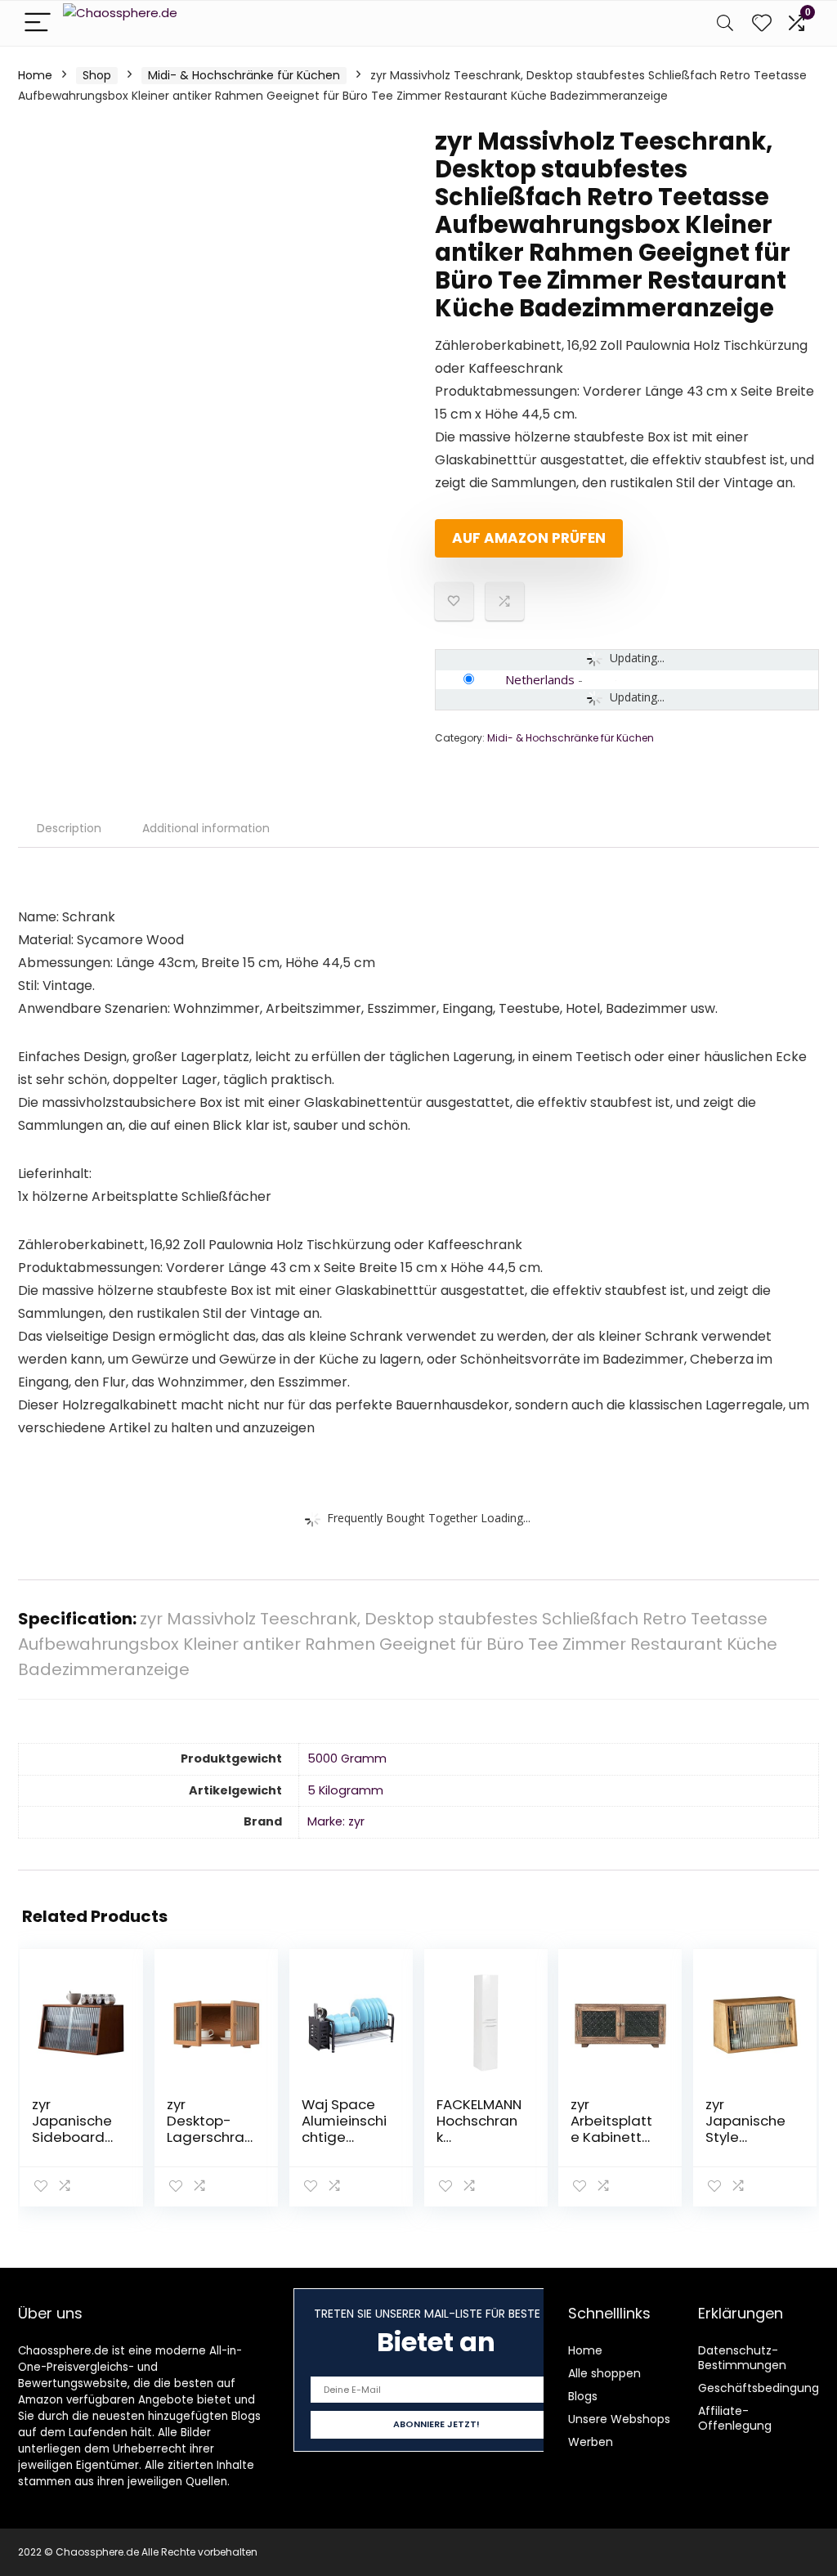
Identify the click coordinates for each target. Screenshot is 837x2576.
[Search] (725, 23)
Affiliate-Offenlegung (735, 2418)
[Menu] (38, 23)
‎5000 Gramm (347, 1758)
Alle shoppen (604, 2373)
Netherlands (540, 679)
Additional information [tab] (206, 828)
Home (35, 75)
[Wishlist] (762, 23)
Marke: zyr (336, 1821)
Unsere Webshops (619, 2419)
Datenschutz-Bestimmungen (742, 2358)
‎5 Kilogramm (345, 1790)
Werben (591, 2442)
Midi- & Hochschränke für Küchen (244, 75)
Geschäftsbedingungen (766, 2388)
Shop (97, 75)
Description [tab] (69, 828)
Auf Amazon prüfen (529, 538)
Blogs (583, 2396)
